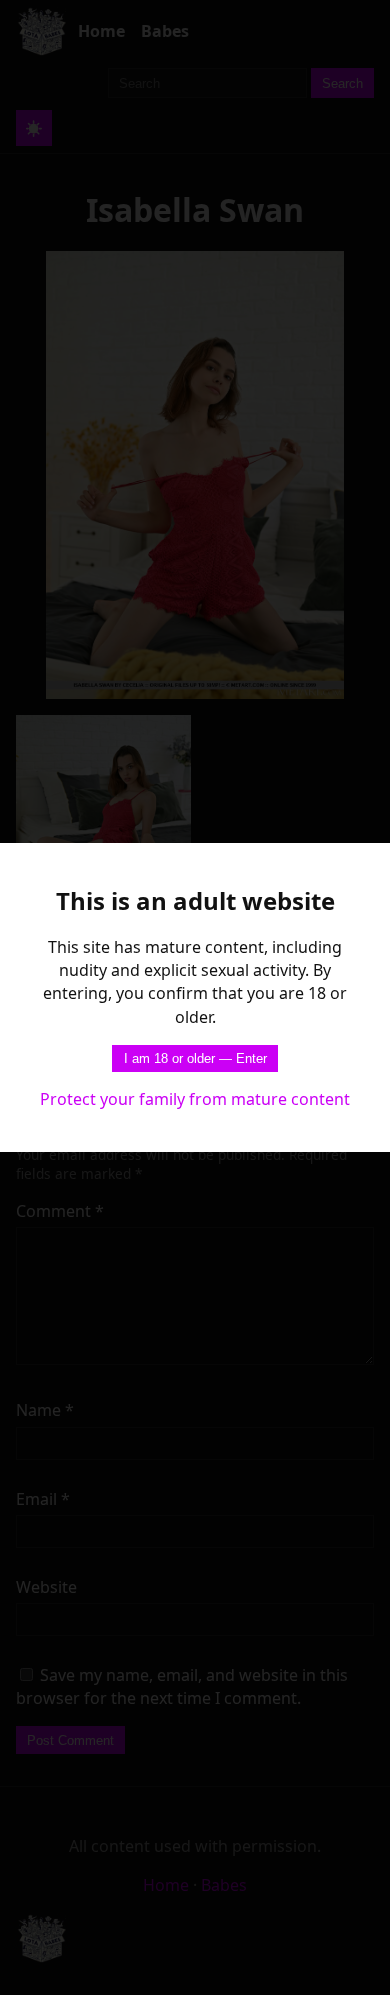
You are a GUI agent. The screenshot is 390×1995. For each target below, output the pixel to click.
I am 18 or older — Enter (195, 1058)
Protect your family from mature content (195, 1099)
